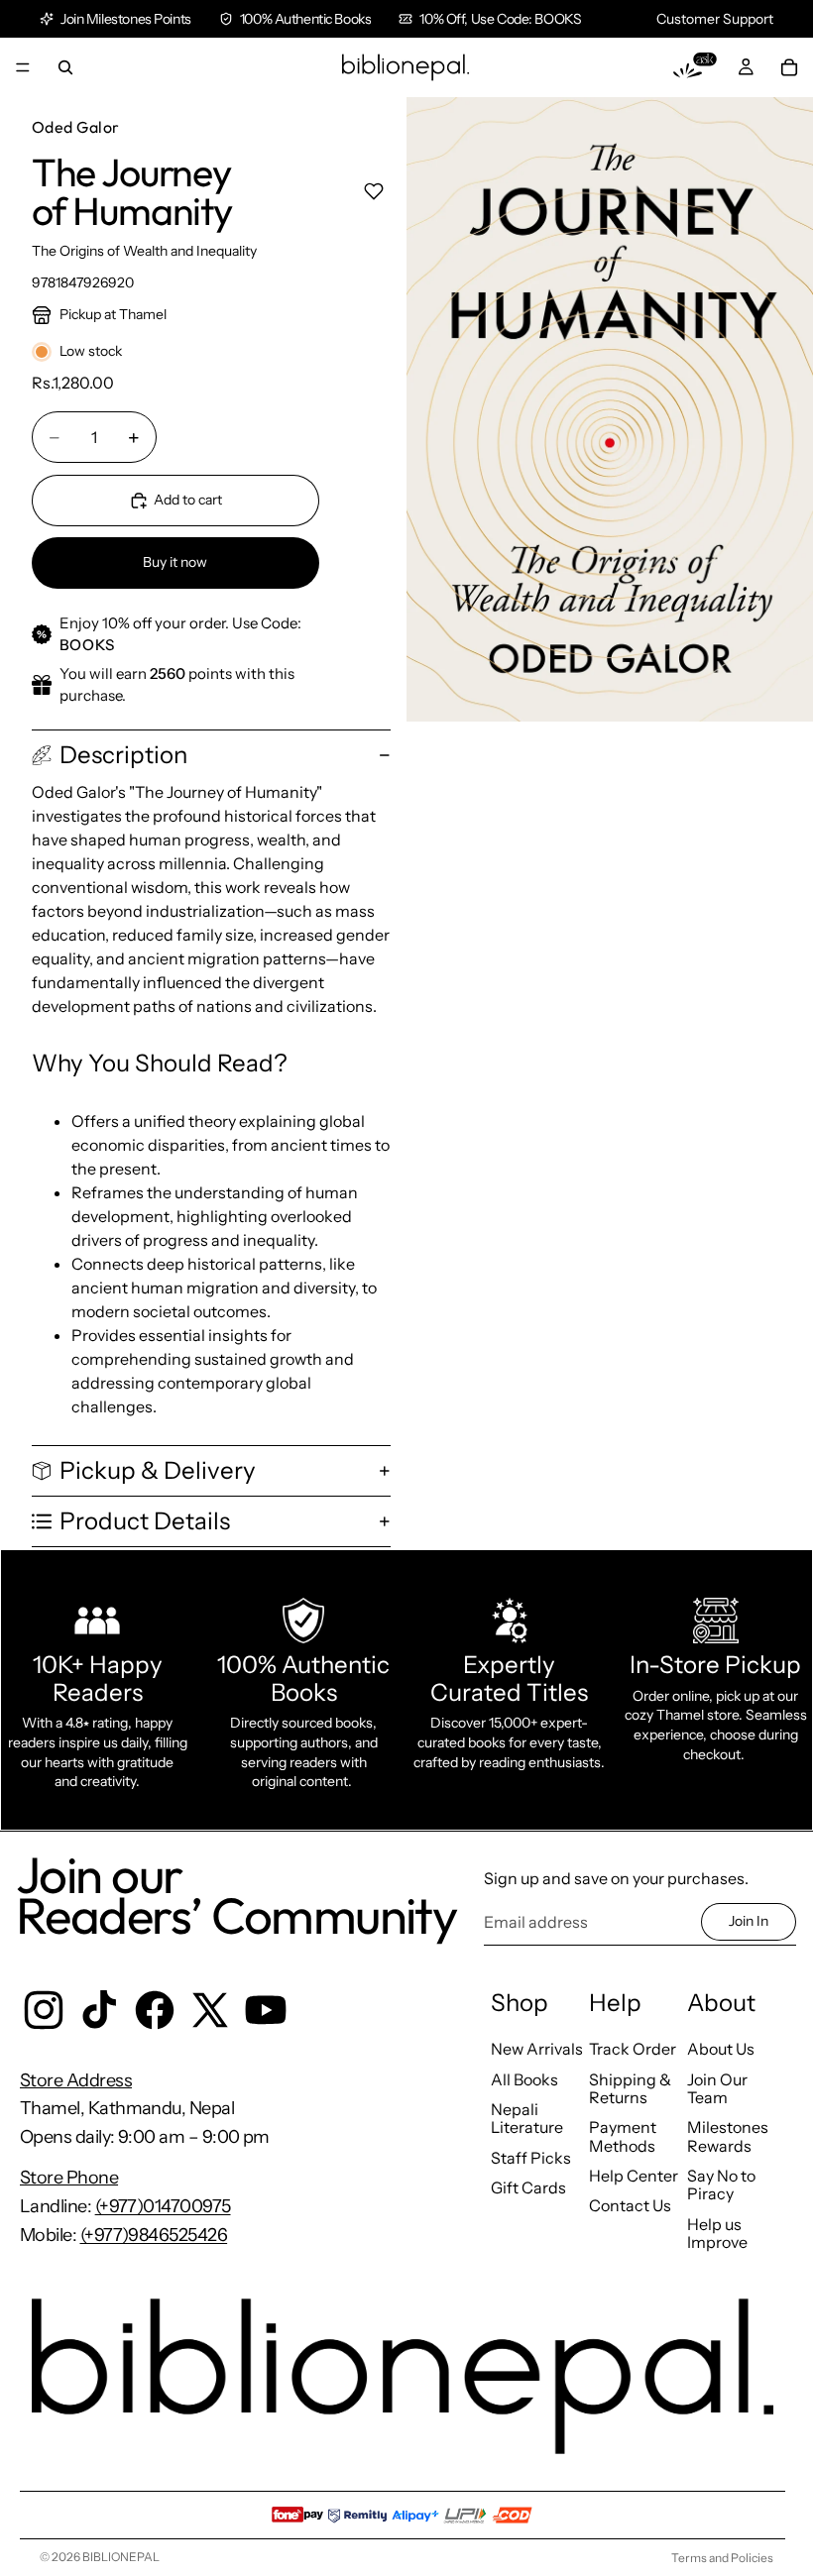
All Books (524, 2079)
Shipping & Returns (630, 2088)
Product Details (145, 1521)
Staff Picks (531, 2158)
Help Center (634, 2176)
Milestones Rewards (728, 2136)
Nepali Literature (527, 2118)
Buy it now (175, 562)
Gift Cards (528, 2187)
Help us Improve (717, 2233)
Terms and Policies (722, 2558)
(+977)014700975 (163, 2206)
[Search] (65, 67)
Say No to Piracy (721, 2184)
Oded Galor (76, 127)
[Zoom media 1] (610, 409)
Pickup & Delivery (158, 1470)
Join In (749, 1921)
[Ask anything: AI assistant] (695, 67)
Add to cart (188, 500)
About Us (721, 2049)
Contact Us (630, 2205)
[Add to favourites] (373, 191)
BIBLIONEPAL (121, 2557)
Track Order (633, 2049)
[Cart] (789, 67)
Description (123, 755)
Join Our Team (717, 2088)
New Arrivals (537, 2049)
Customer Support (715, 19)
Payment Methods (623, 2136)
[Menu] (23, 67)
